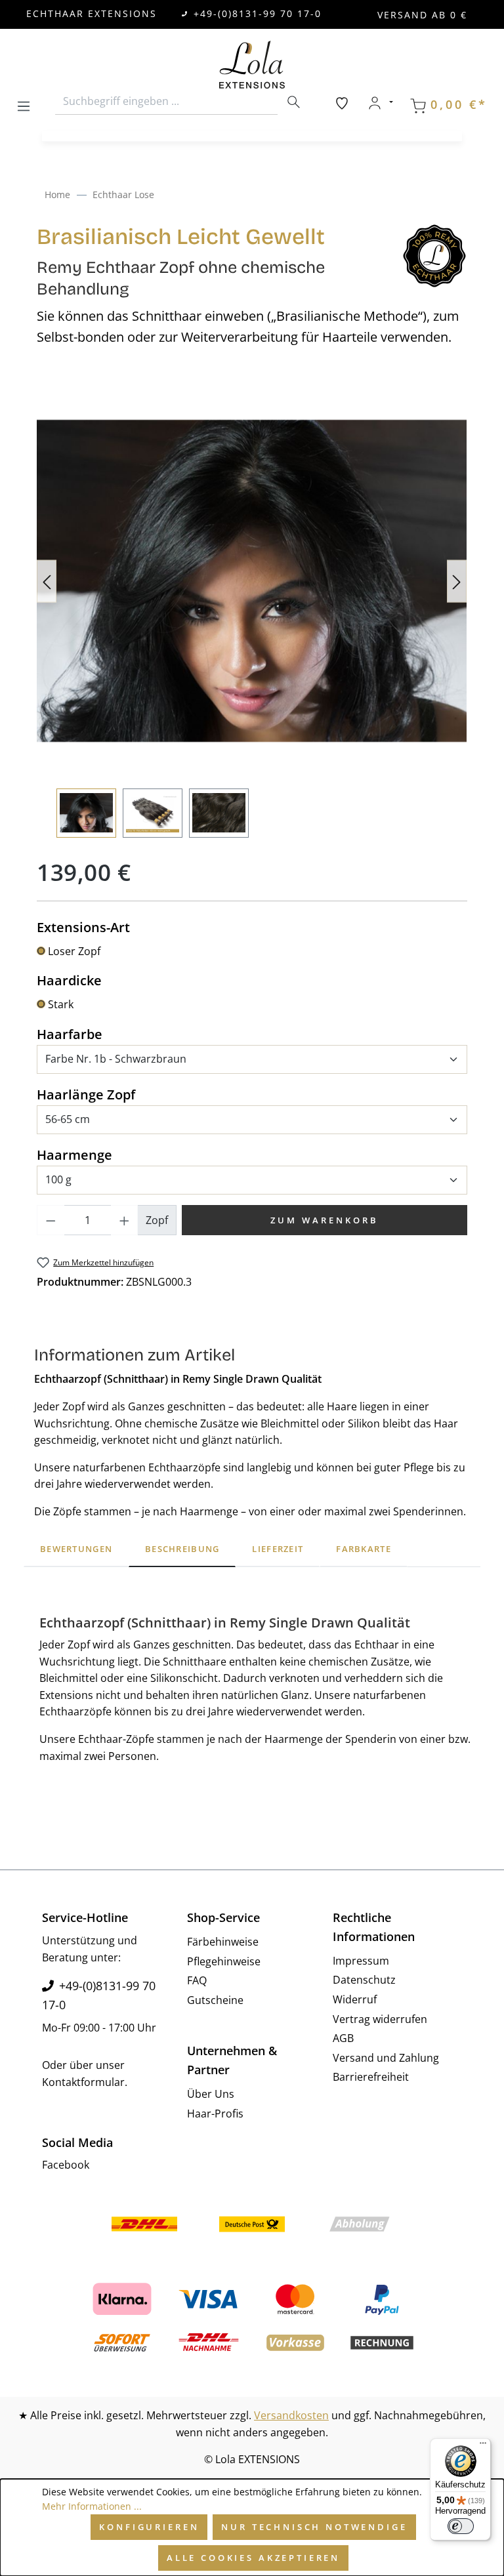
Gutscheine (215, 2000)
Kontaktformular (83, 2082)
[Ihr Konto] (380, 103)
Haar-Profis (215, 2114)
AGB (343, 2038)
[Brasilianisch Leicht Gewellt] (252, 581)
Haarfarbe (70, 1034)
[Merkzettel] (342, 103)
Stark (61, 1004)
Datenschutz (364, 1980)
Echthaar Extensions (92, 13)
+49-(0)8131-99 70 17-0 (258, 13)
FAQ (197, 1980)
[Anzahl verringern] (51, 1220)
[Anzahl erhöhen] (125, 1220)
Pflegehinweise (224, 1961)
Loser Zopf (74, 951)
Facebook (66, 2165)
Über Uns (211, 2094)
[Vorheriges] (47, 581)
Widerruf (355, 1999)
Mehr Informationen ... (92, 2506)
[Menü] (24, 104)
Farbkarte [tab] (364, 1549)
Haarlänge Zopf (86, 1094)
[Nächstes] (457, 581)
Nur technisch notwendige (314, 2527)
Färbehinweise (223, 1942)
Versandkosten (291, 2415)
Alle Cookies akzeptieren (253, 2558)
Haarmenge (74, 1155)
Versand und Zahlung (386, 2058)
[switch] (461, 2526)
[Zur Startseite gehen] (252, 65)
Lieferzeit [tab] (278, 1549)
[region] (252, 611)
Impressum (361, 1961)
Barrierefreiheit (371, 2077)
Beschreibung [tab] (182, 1549)
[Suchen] (293, 102)
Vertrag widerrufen (380, 2019)
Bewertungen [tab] (76, 1549)
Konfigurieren (149, 2527)
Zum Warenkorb (325, 1220)
